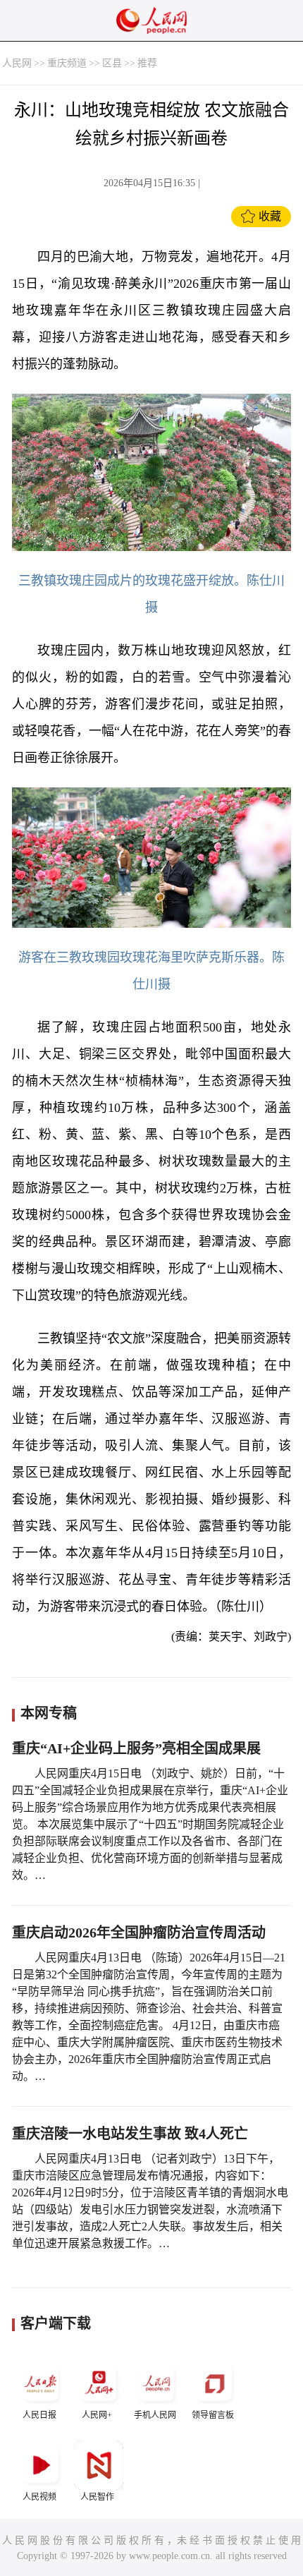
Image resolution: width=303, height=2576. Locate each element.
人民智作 (97, 2497)
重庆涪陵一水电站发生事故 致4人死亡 (130, 2134)
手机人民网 (155, 2415)
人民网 (17, 63)
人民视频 (39, 2497)
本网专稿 (49, 1713)
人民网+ (97, 2415)
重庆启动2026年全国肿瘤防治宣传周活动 (139, 1933)
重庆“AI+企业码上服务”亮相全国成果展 (136, 1748)
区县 (112, 63)
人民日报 (39, 2415)
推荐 (147, 63)
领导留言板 (213, 2415)
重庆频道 (67, 63)
